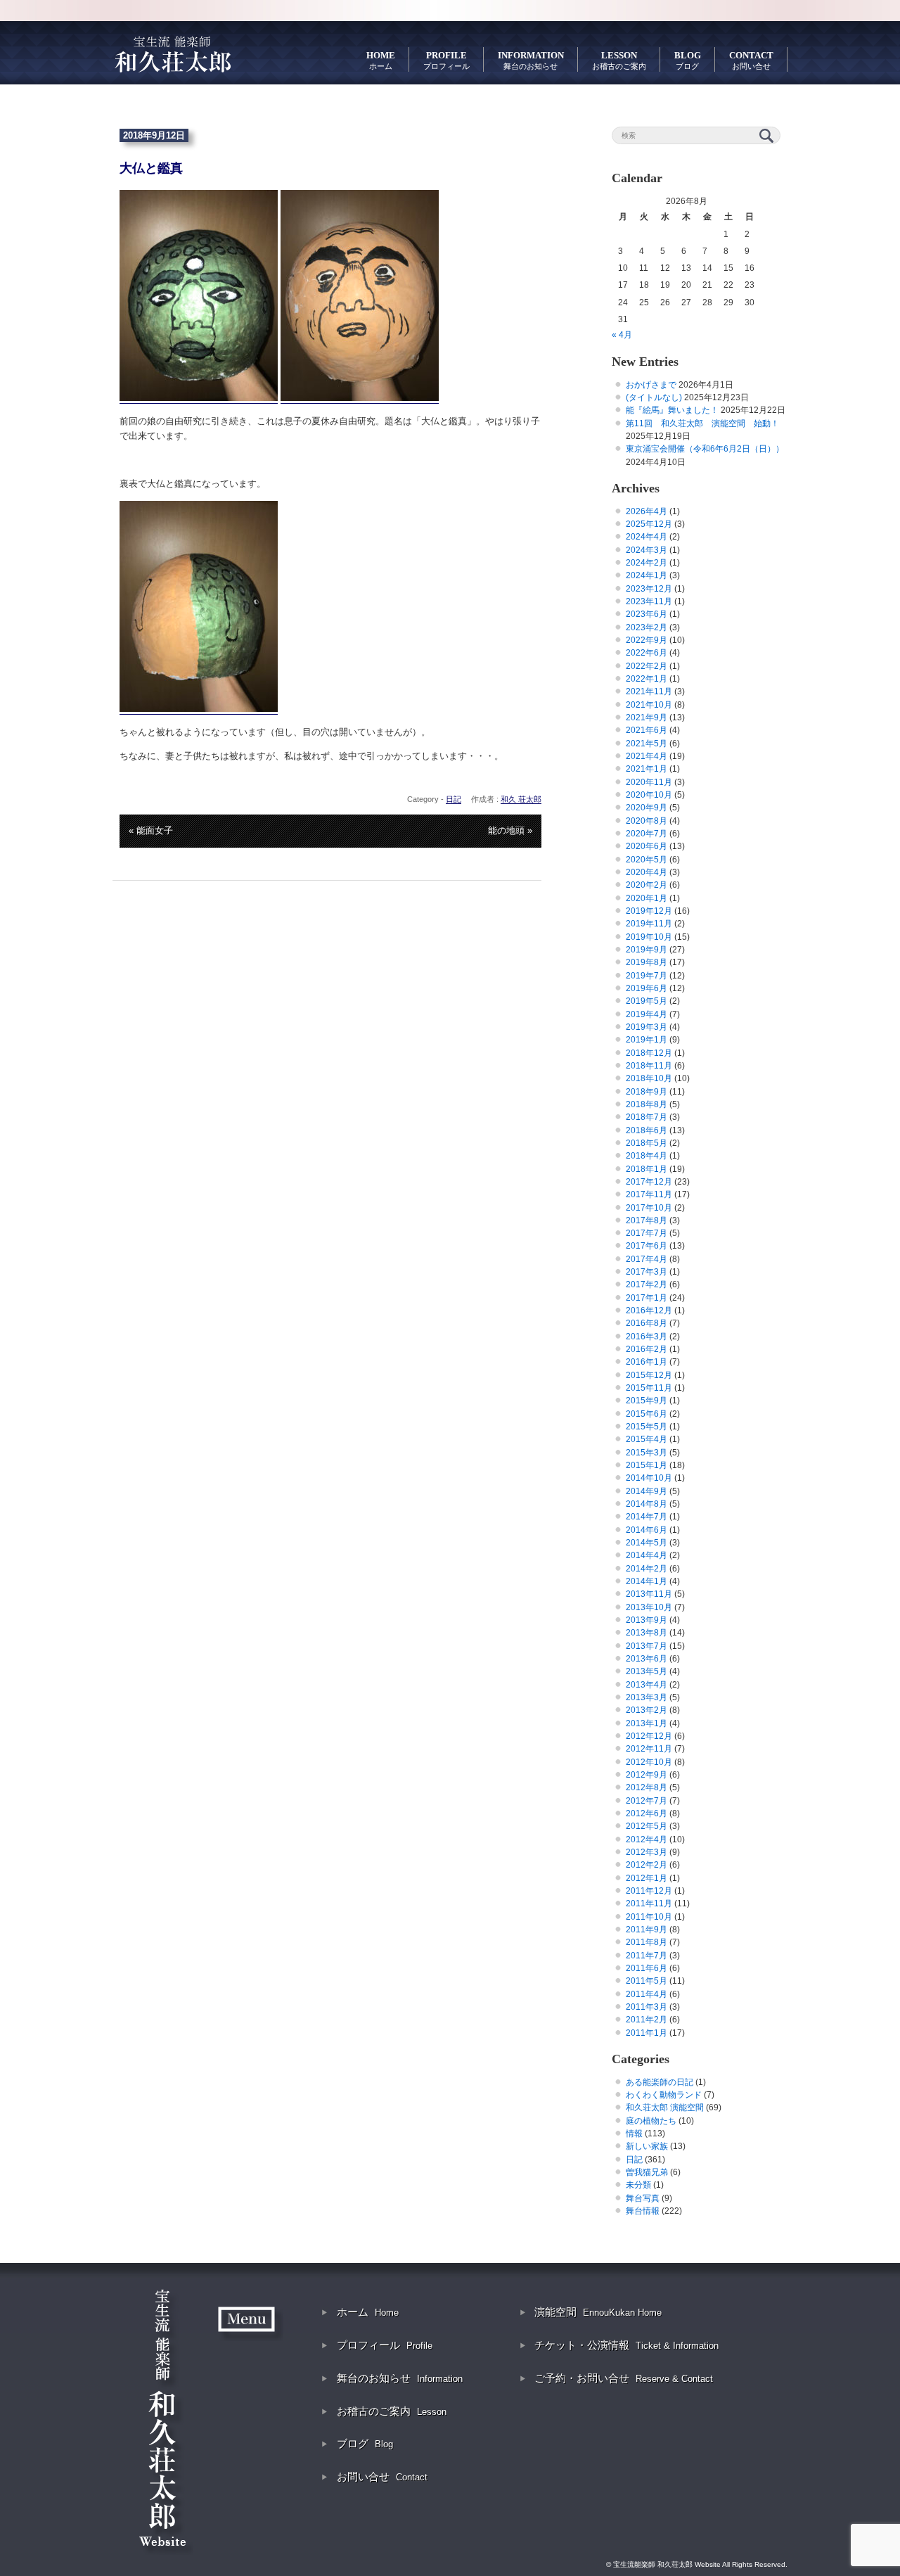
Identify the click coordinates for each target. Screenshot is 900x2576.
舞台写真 (643, 2198)
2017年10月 (649, 1208)
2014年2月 (647, 1569)
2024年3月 (647, 550)
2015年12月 (649, 1375)
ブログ (365, 2443)
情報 (634, 2134)
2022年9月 (647, 640)
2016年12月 (649, 1311)
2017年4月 (647, 1259)
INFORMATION (531, 60)
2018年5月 (647, 1143)
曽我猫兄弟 (647, 2172)
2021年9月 (647, 718)
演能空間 (598, 2312)
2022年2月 (647, 666)
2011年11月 (649, 1904)
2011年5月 (647, 1981)
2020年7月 (647, 834)
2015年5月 (647, 1427)
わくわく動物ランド (664, 2095)
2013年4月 (647, 1685)
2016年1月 (647, 1362)
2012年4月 (647, 1839)
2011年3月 (647, 2007)
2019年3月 (647, 1027)
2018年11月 (649, 1066)
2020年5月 (647, 860)
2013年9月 (647, 1620)
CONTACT (751, 60)
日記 (454, 799)
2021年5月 (647, 744)
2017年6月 (647, 1246)
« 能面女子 (151, 830)
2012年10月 (649, 1762)
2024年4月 (647, 537)
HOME (381, 60)
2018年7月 (647, 1117)
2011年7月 (647, 1956)
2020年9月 (647, 808)
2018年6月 (647, 1130)
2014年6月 (647, 1530)
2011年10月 (649, 1917)
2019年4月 (647, 1014)
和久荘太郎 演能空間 (665, 2108)
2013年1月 (647, 1723)
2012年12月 (649, 1736)
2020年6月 (647, 846)
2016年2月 (647, 1349)
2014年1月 (647, 1581)
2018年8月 (647, 1104)
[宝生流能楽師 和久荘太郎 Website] (172, 53)
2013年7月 (647, 1646)
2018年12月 (649, 1053)
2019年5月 (647, 1001)
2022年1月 (647, 679)
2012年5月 (647, 1826)
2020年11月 (649, 782)
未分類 (638, 2185)
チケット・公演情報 (626, 2345)
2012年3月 (647, 1852)
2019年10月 (649, 937)
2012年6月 (647, 1813)
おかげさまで (651, 385)
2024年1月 (647, 575)
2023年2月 (647, 627)
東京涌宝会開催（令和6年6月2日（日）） (705, 449)
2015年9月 (647, 1401)
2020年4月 (647, 872)
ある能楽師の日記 (660, 2082)
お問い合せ (382, 2476)
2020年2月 (647, 885)
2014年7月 (647, 1517)
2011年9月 (647, 1930)
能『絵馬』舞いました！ (672, 410)
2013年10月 (649, 1607)
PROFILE (446, 60)
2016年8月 (647, 1323)
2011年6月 (647, 1968)
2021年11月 (649, 691)
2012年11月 (649, 1749)
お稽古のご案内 (392, 2411)
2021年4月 (647, 756)
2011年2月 (647, 2020)
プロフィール (385, 2345)
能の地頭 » (510, 830)
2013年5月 (647, 1671)
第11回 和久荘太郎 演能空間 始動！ (702, 423)
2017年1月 (647, 1298)
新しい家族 (647, 2146)
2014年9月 (647, 1491)
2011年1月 (647, 2033)
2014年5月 (647, 1543)
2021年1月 (647, 769)
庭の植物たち (651, 2121)
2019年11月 (649, 924)
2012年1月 (647, 1878)
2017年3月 (647, 1272)
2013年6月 (647, 1659)
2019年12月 (649, 911)
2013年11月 (649, 1594)
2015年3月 (647, 1453)
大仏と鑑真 (151, 168)
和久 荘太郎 (521, 799)
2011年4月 (647, 1994)
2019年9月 (647, 950)
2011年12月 (649, 1891)
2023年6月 (647, 614)
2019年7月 (647, 976)
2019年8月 (647, 962)
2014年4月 (647, 1555)
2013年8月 (647, 1633)
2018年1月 (647, 1169)
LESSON (619, 60)
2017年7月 (647, 1233)
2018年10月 (649, 1078)
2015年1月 (647, 1465)
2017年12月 (649, 1182)
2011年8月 (647, 1942)
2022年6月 (647, 653)
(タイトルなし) (654, 397)
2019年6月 (647, 988)
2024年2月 (647, 563)
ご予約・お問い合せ (624, 2378)
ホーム (368, 2312)
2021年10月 (649, 705)
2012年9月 (647, 1775)
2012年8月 (647, 1787)
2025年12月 (649, 524)
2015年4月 (647, 1439)
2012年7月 (647, 1801)
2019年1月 (647, 1040)
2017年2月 (647, 1284)
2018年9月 (647, 1092)
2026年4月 (647, 511)
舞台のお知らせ (400, 2378)
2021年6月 (647, 730)
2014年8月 (647, 1504)
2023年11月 (649, 601)
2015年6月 (647, 1414)
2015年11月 (649, 1388)
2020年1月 (647, 898)
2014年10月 (649, 1478)
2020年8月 (647, 821)
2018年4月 (647, 1156)
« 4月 (622, 335)
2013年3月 (647, 1697)
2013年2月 (647, 1710)
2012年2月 (647, 1865)
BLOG (688, 60)
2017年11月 (649, 1194)
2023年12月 (649, 589)
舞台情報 (643, 2211)
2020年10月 (649, 795)
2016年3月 (647, 1337)
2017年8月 (647, 1220)
